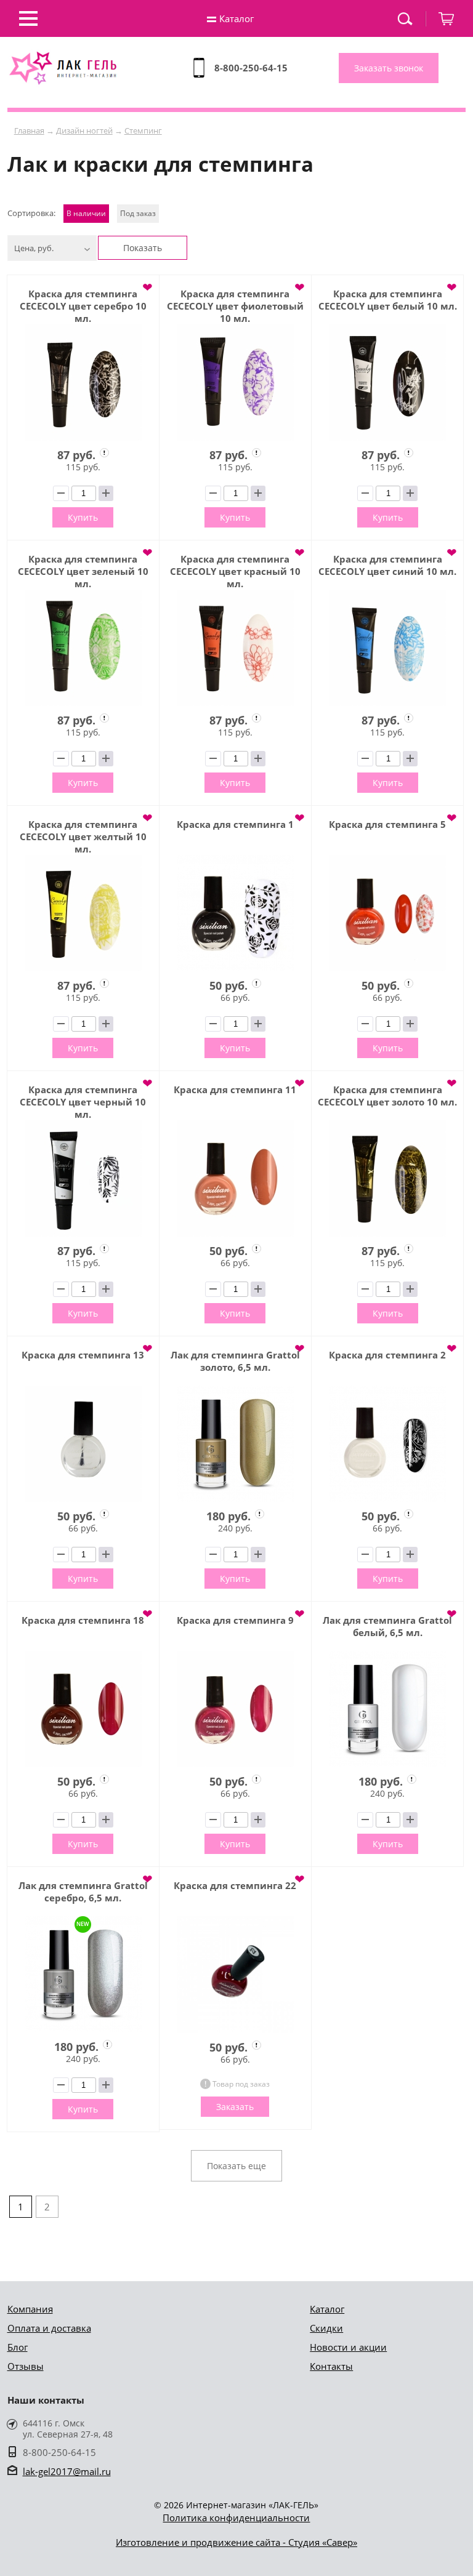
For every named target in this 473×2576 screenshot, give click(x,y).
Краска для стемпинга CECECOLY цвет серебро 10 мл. (83, 306)
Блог (18, 2347)
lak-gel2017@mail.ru (67, 2471)
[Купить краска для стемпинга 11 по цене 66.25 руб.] (235, 1178)
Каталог (327, 2309)
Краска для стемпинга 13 (83, 1355)
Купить (83, 517)
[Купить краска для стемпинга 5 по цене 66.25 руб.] (387, 913)
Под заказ (138, 213)
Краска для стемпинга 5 (387, 824)
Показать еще (236, 2166)
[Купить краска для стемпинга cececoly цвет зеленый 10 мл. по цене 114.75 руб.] (83, 648)
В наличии (86, 213)
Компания (30, 2309)
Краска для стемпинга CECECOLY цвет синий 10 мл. (387, 565)
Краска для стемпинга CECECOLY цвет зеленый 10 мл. (83, 571)
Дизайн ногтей (84, 130)
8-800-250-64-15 (251, 68)
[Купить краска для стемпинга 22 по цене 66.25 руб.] (235, 1975)
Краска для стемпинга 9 (235, 1620)
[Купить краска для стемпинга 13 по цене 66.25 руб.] (83, 1444)
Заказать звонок (389, 68)
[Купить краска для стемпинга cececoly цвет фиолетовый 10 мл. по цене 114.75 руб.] (235, 383)
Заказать (235, 2107)
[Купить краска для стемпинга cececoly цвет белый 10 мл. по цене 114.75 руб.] (387, 383)
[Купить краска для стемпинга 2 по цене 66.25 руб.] (387, 1444)
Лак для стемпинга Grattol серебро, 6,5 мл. (83, 1892)
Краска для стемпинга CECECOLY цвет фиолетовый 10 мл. (235, 306)
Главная (29, 130)
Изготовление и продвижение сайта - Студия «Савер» (236, 2542)
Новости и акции (348, 2347)
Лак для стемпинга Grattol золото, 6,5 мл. (235, 1361)
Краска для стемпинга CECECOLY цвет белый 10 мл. (388, 300)
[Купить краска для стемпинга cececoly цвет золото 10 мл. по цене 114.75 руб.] (387, 1178)
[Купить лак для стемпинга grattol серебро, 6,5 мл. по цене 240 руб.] (83, 1974)
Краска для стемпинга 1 (235, 824)
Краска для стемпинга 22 (235, 1885)
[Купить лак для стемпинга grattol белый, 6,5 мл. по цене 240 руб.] (387, 1709)
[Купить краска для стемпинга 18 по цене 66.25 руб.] (83, 1709)
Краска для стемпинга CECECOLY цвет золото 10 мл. (387, 1096)
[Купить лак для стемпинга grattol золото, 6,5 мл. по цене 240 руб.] (235, 1444)
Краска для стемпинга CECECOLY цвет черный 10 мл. (83, 1102)
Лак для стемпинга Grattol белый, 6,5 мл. (387, 1626)
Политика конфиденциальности (236, 2518)
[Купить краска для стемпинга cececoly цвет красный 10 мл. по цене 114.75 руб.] (235, 648)
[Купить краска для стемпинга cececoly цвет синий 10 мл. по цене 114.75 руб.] (387, 648)
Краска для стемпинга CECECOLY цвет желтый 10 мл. (83, 837)
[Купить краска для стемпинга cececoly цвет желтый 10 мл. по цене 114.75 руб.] (83, 913)
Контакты (331, 2366)
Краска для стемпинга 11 (235, 1089)
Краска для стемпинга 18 (83, 1620)
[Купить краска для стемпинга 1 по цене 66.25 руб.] (235, 913)
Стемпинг (143, 130)
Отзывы (26, 2366)
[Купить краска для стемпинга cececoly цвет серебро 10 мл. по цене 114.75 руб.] (83, 383)
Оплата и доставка (49, 2328)
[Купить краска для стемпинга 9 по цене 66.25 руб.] (235, 1709)
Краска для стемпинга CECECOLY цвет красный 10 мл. (235, 571)
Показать (143, 248)
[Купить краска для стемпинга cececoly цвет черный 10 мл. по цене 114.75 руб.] (83, 1178)
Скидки (326, 2328)
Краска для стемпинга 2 (387, 1355)
